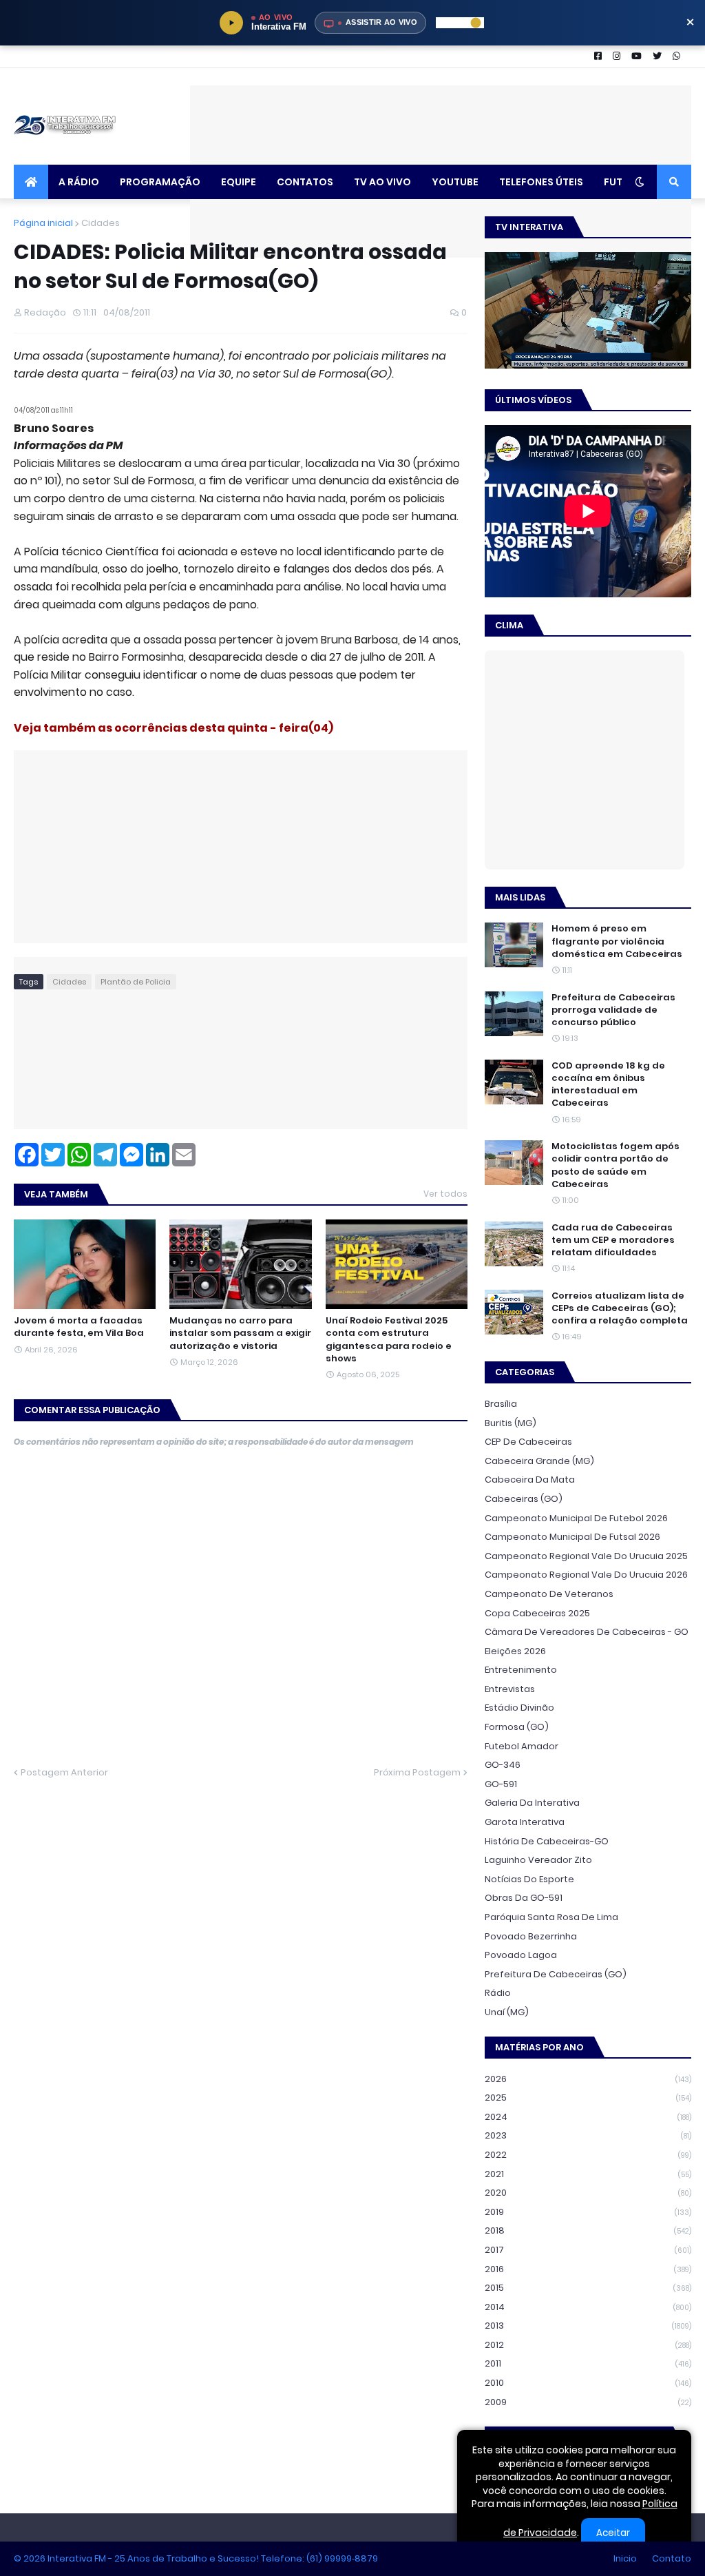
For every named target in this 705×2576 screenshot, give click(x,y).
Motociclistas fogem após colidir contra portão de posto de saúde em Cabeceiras (615, 1165)
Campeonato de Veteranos (549, 1594)
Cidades (101, 223)
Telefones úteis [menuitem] (541, 182)
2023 (588, 2135)
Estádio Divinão (519, 1708)
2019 (588, 2212)
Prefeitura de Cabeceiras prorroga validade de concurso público (613, 1010)
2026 (588, 2079)
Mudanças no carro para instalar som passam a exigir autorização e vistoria (240, 1333)
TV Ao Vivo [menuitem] (382, 182)
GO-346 (503, 1765)
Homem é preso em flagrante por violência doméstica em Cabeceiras (617, 941)
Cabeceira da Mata (530, 1480)
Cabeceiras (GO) (524, 1499)
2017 (588, 2250)
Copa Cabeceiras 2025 (537, 1613)
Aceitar (613, 2533)
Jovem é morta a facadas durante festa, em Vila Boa (79, 1327)
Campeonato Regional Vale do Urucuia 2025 (586, 1556)
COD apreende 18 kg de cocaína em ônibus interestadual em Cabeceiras (608, 1085)
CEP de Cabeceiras (528, 1442)
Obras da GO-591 (524, 1898)
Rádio (498, 1993)
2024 (588, 2117)
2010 (588, 2383)
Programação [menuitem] (160, 182)
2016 (588, 2269)
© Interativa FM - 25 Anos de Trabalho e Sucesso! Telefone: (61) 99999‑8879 (196, 2558)
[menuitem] (31, 182)
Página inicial (43, 223)
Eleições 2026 (515, 1651)
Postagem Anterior (64, 1772)
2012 (588, 2345)
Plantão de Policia (136, 982)
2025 (588, 2098)
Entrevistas (510, 1689)
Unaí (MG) (507, 2012)
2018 (588, 2230)
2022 (588, 2155)
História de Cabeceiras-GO (547, 1841)
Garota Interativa (525, 1822)
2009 (588, 2402)
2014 (588, 2307)
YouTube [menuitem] (455, 182)
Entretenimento (521, 1670)
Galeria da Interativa (532, 1803)
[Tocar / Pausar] (231, 23)
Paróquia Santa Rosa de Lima (551, 1917)
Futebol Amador (522, 1746)
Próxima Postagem (417, 1772)
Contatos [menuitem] (305, 182)
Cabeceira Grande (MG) (539, 1461)
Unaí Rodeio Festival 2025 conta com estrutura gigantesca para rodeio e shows (389, 1340)
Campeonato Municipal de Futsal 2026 (572, 1537)
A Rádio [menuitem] (79, 182)
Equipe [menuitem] (239, 182)
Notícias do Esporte (529, 1879)
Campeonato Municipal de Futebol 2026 (576, 1518)
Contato (672, 2558)
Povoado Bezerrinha (531, 1936)
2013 (588, 2326)
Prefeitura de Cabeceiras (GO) (556, 1974)
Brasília (501, 1404)
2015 (588, 2288)
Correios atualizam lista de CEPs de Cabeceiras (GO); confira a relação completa (620, 1308)
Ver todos (445, 1194)
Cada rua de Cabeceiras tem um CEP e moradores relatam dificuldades (613, 1240)
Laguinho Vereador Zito (538, 1860)
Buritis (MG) (511, 1423)
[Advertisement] (441, 116)
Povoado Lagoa (521, 1955)
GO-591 (501, 1784)
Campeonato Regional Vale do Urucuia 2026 (586, 1575)
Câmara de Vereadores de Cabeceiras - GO (587, 1632)
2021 (588, 2174)
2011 (588, 2363)
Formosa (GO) (517, 1727)
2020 (588, 2193)
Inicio (625, 2558)
